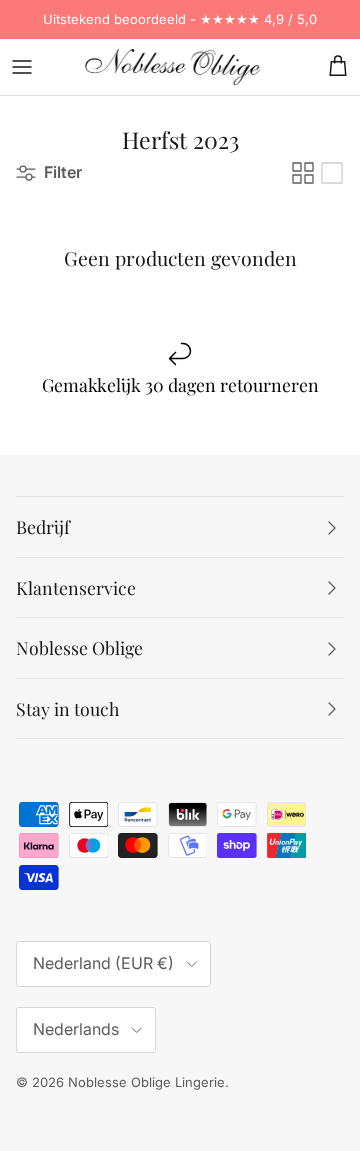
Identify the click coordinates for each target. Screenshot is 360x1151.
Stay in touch (67, 708)
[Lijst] (332, 173)
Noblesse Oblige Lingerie (146, 1082)
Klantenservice (76, 587)
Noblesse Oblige (79, 647)
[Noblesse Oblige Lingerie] (172, 67)
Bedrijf (43, 526)
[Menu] (22, 67)
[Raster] (303, 173)
